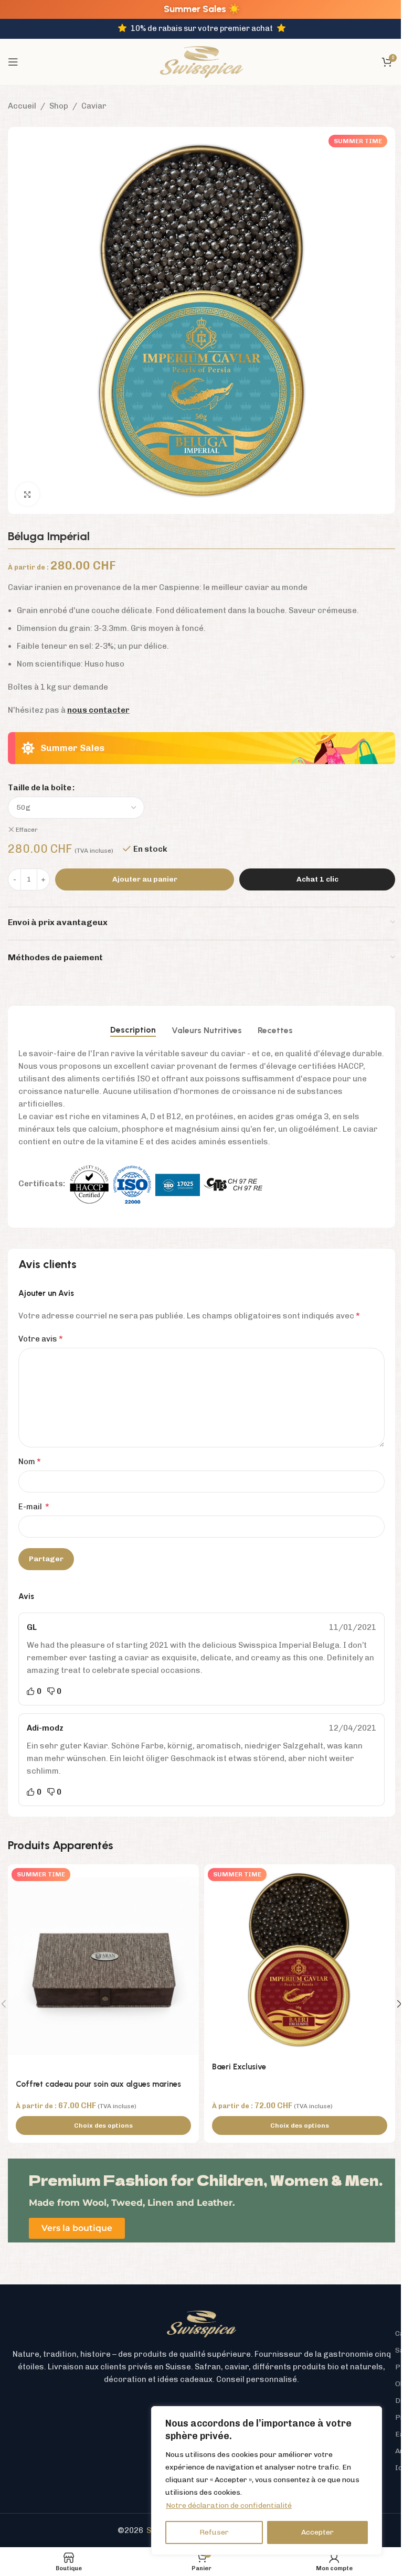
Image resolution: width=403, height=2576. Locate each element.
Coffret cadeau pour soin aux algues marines (98, 2084)
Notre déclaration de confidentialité (229, 2505)
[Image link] (201, 2323)
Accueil (22, 106)
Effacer (27, 830)
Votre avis (41, 1339)
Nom (30, 1461)
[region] (267, 2481)
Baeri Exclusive (239, 2067)
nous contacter (98, 710)
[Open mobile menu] (13, 62)
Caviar (94, 106)
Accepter (317, 2532)
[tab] (133, 1030)
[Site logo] (201, 61)
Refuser (214, 2532)
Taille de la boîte (40, 788)
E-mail (34, 1506)
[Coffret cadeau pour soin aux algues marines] (103, 1968)
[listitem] (201, 2367)
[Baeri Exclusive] (300, 1960)
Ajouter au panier (145, 879)
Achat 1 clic (317, 879)
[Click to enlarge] (28, 494)
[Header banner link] (201, 9)
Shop (59, 106)
